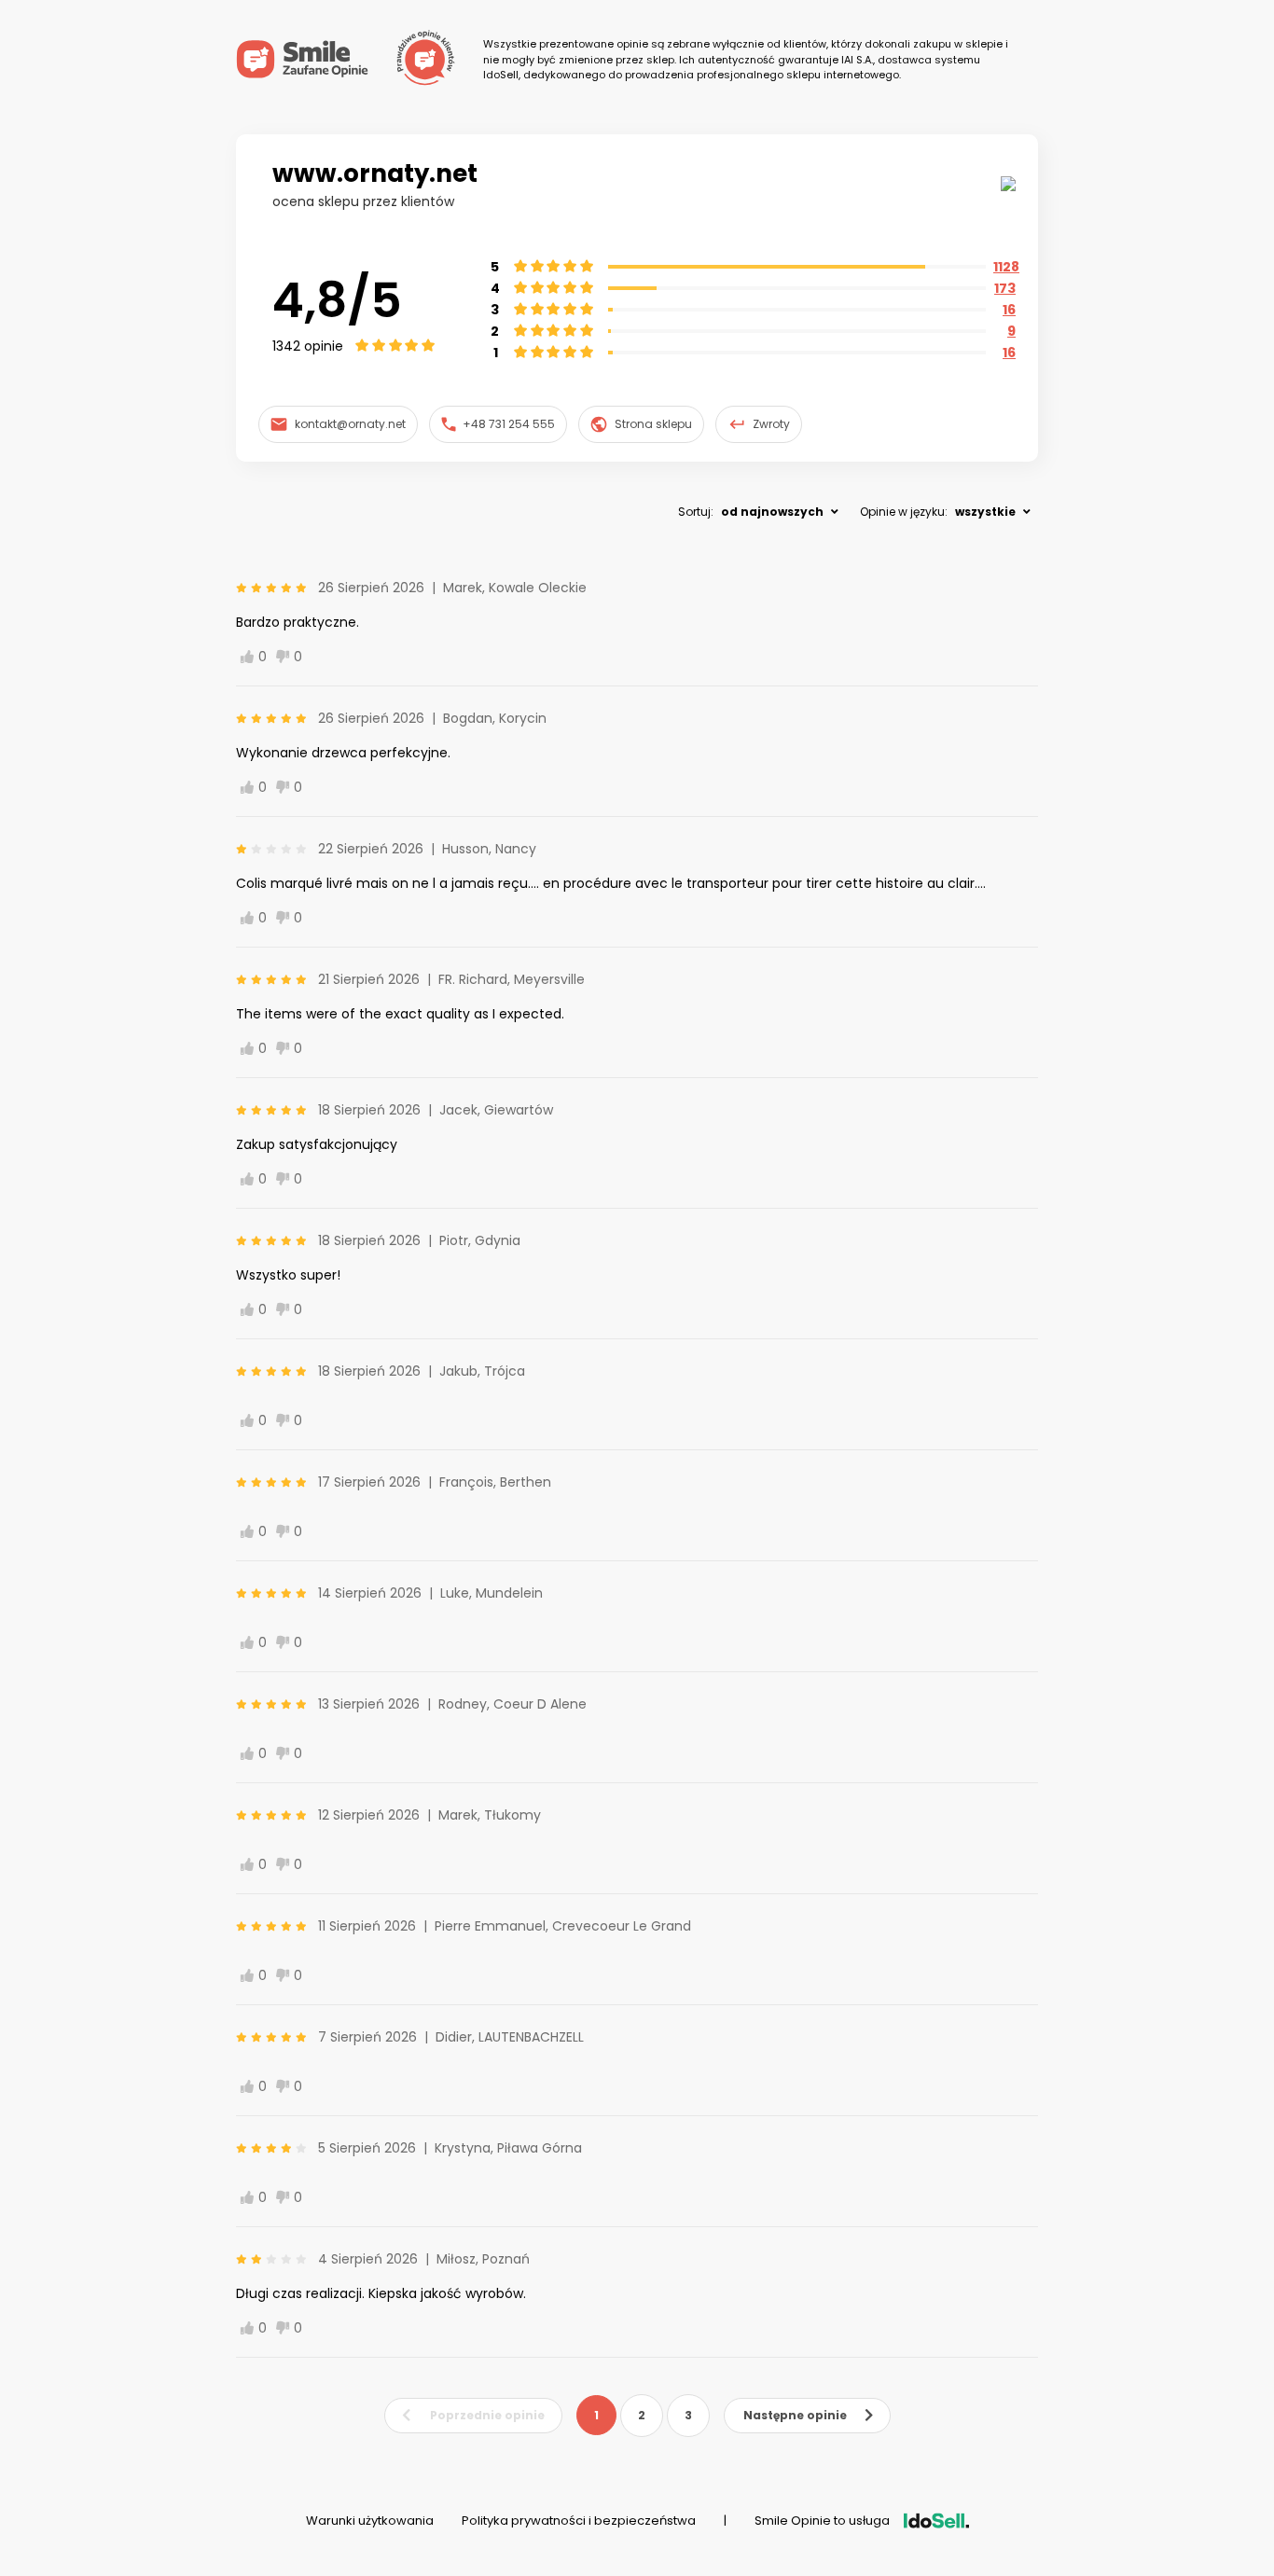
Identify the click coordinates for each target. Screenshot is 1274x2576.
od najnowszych (772, 512)
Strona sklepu (653, 424)
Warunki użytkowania (370, 2521)
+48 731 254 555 (509, 424)
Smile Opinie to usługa (822, 2521)
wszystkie (985, 512)
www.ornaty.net (375, 173)
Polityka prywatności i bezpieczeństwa (579, 2521)
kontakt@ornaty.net (350, 424)
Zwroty (771, 424)
